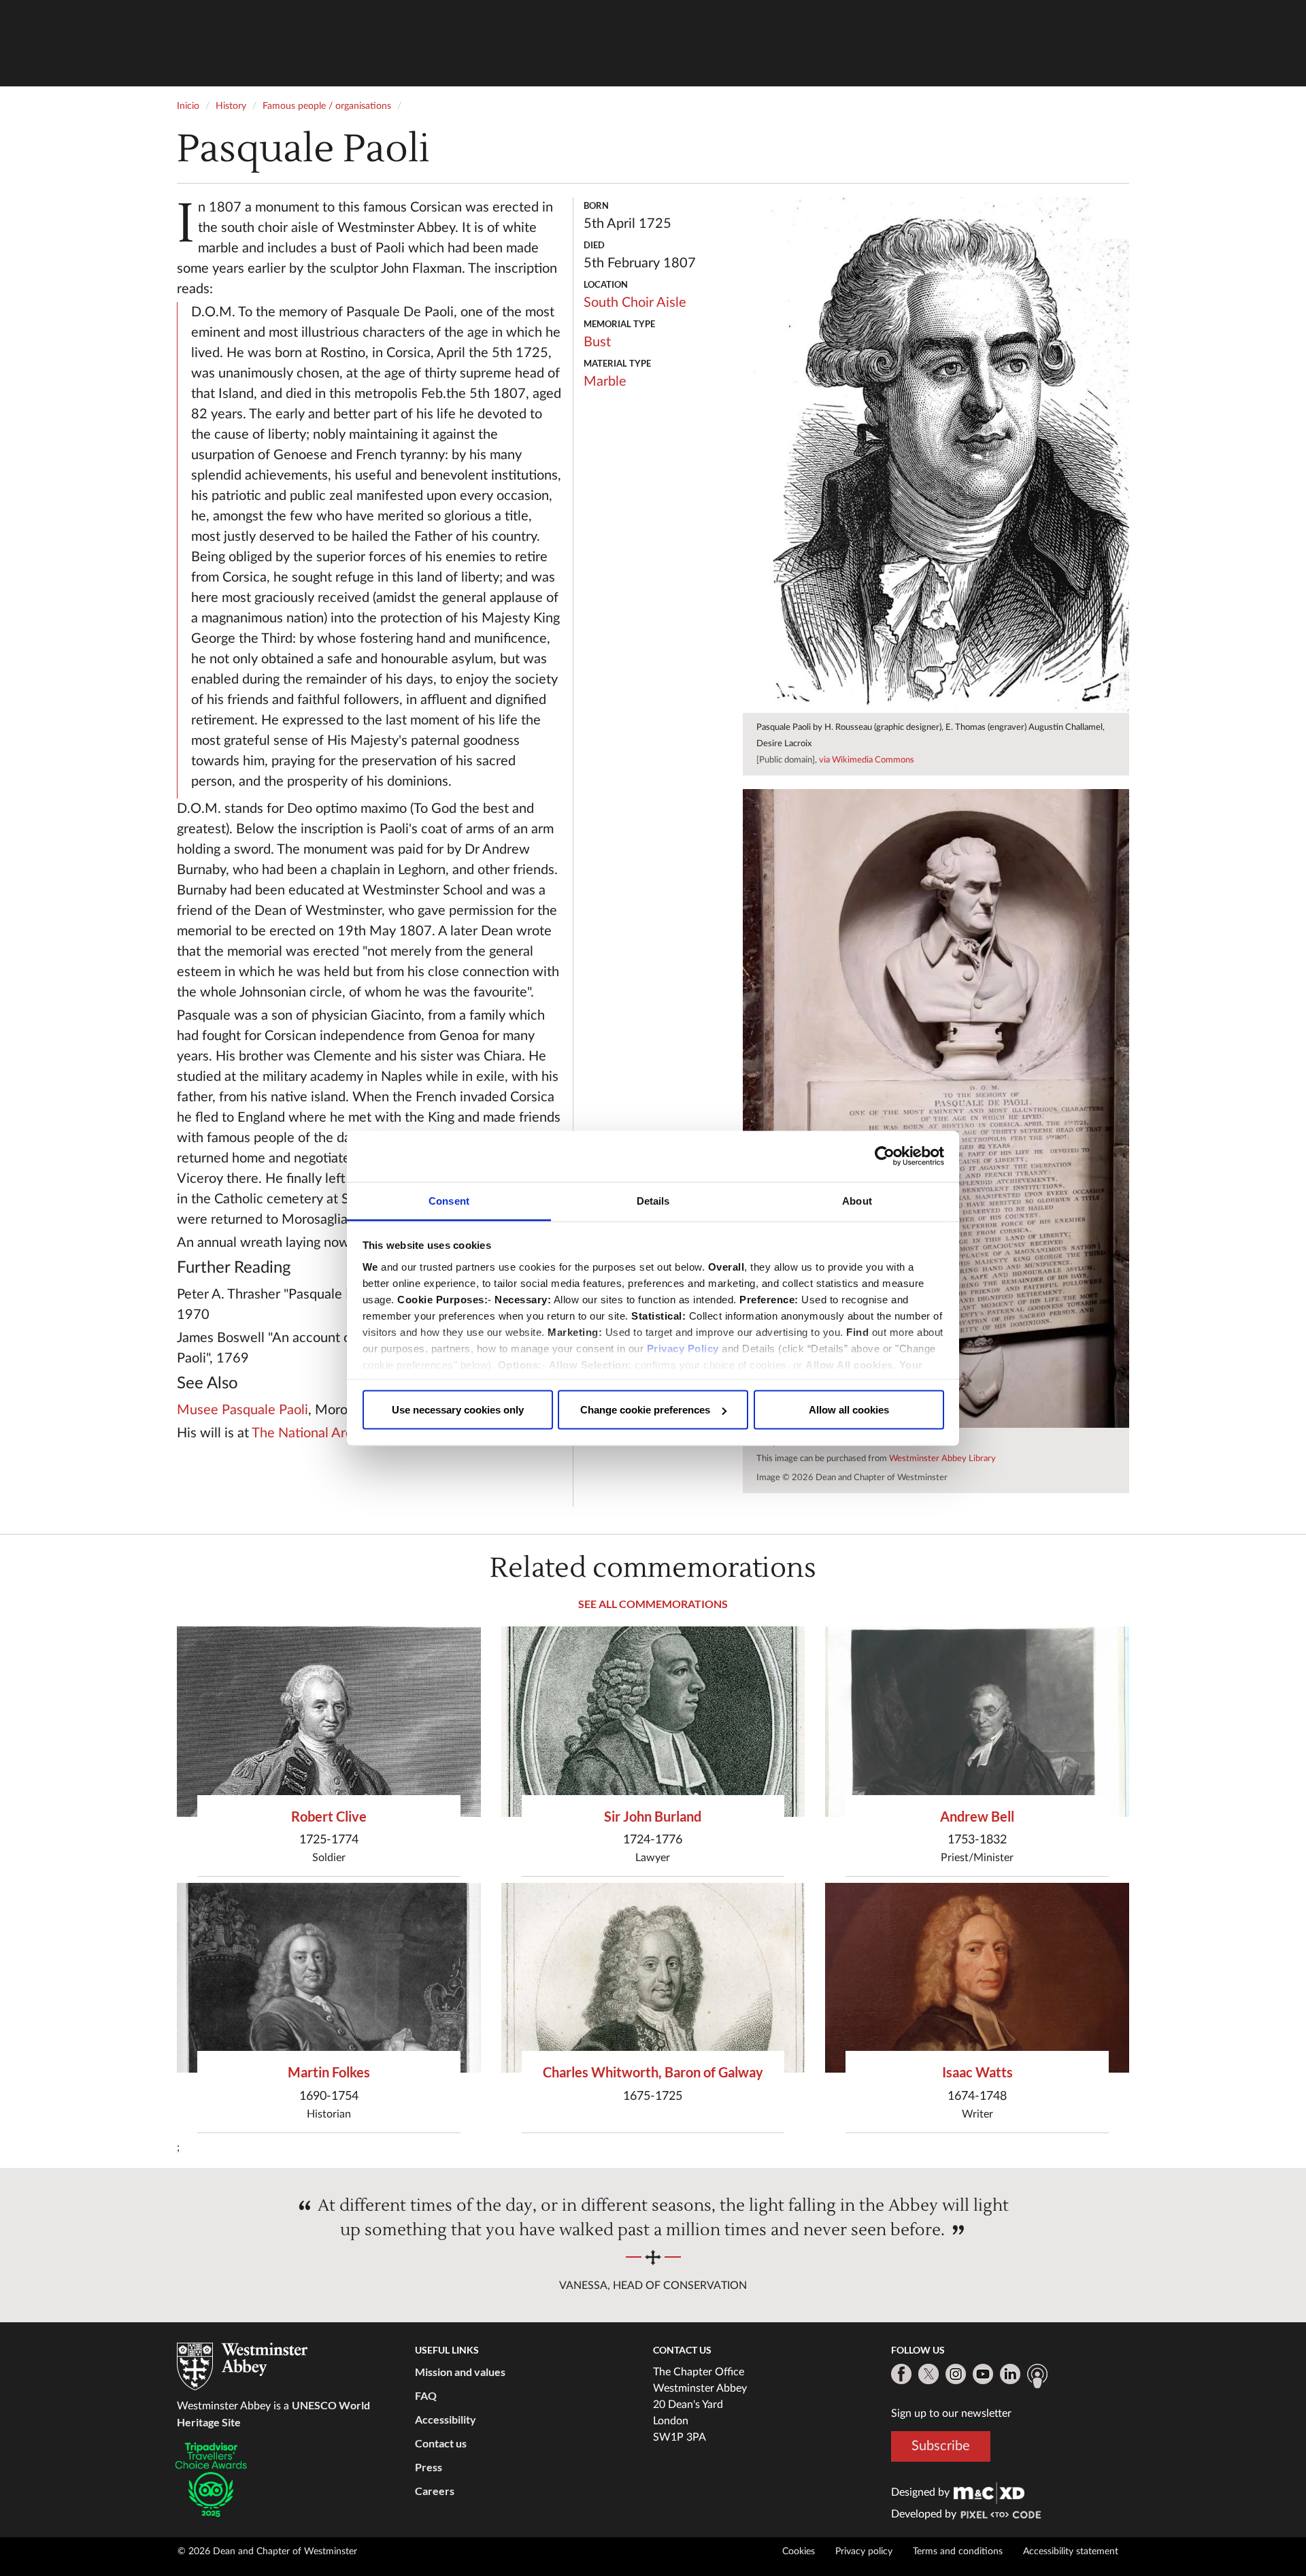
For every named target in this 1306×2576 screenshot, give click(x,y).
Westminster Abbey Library (942, 1459)
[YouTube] (983, 2374)
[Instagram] (956, 2374)
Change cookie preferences (645, 1410)
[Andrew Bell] (977, 1721)
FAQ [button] (426, 2395)
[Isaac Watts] (977, 1978)
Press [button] (429, 2467)
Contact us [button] (441, 2443)
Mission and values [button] (460, 2372)
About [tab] (857, 1200)
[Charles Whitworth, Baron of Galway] (653, 1978)
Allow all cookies (849, 1410)
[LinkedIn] (1010, 2374)
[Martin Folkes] (329, 1978)
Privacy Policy (683, 1348)
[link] (989, 2492)
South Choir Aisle (635, 303)
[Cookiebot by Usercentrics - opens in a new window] (885, 1156)
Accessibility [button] (446, 2419)
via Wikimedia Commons (867, 760)
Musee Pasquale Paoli (242, 1410)
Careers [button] (435, 2491)
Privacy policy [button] (864, 2552)
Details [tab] (653, 1200)
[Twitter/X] (928, 2374)
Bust (597, 342)
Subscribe (941, 2445)
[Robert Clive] (329, 1721)
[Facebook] (901, 2374)
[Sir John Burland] (653, 1721)
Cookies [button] (799, 2552)
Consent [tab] (449, 1200)
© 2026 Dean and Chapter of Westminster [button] (267, 2552)
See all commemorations (653, 1604)
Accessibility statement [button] (1071, 2552)
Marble (605, 382)
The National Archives (318, 1433)
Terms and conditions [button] (958, 2552)
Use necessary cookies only (458, 1410)
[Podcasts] (1037, 2376)
